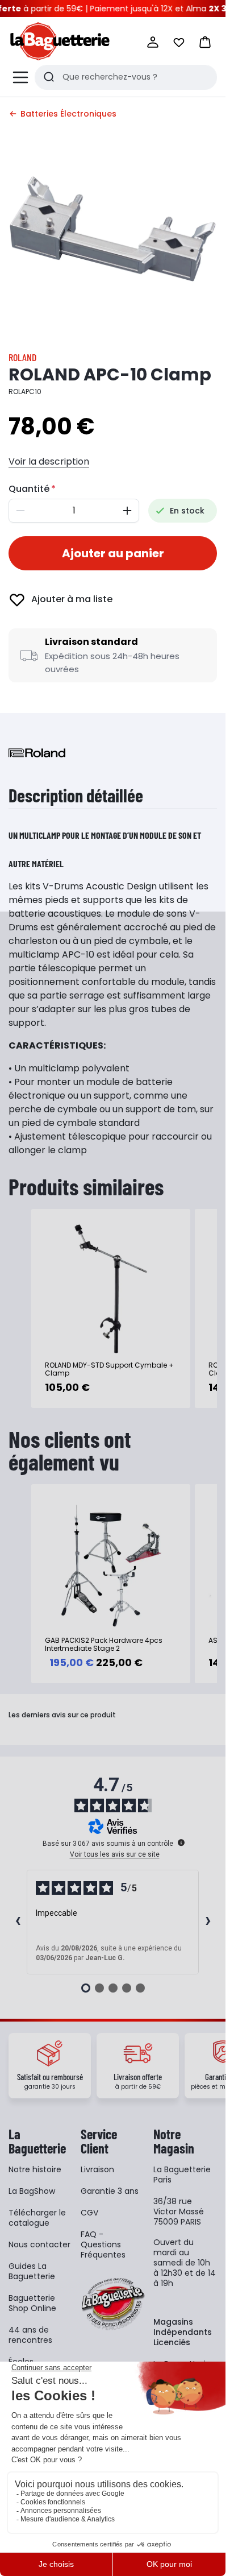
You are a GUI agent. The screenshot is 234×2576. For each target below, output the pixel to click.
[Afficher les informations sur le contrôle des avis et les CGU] (181, 1842)
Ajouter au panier (113, 553)
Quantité (29, 489)
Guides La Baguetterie (32, 2271)
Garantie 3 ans (110, 2191)
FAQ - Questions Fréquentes (103, 2244)
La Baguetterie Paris (182, 2175)
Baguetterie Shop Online (32, 2303)
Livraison (97, 2169)
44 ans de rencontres (30, 2335)
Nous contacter (39, 2244)
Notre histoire (35, 2169)
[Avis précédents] (18, 1922)
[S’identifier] (153, 42)
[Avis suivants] (208, 1922)
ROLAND (22, 357)
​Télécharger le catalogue (37, 2218)
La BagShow (32, 2191)
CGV (89, 2213)
